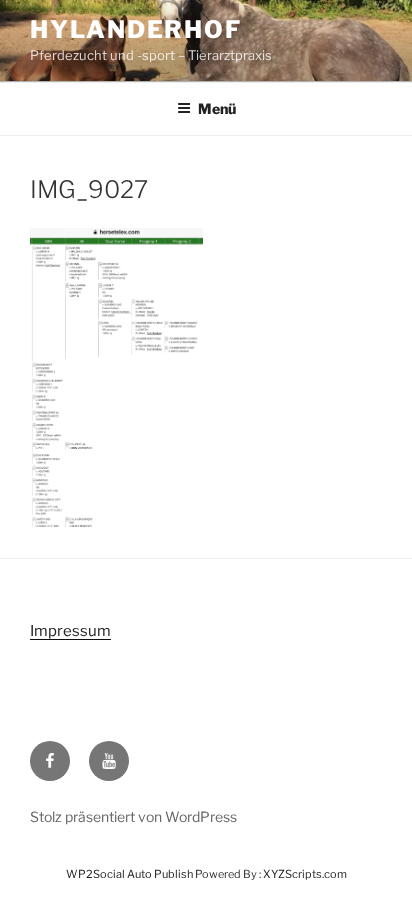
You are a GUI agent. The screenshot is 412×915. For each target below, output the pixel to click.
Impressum (70, 631)
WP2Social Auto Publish (129, 874)
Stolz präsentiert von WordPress (133, 816)
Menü (217, 108)
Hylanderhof (136, 29)
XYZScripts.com (305, 874)
